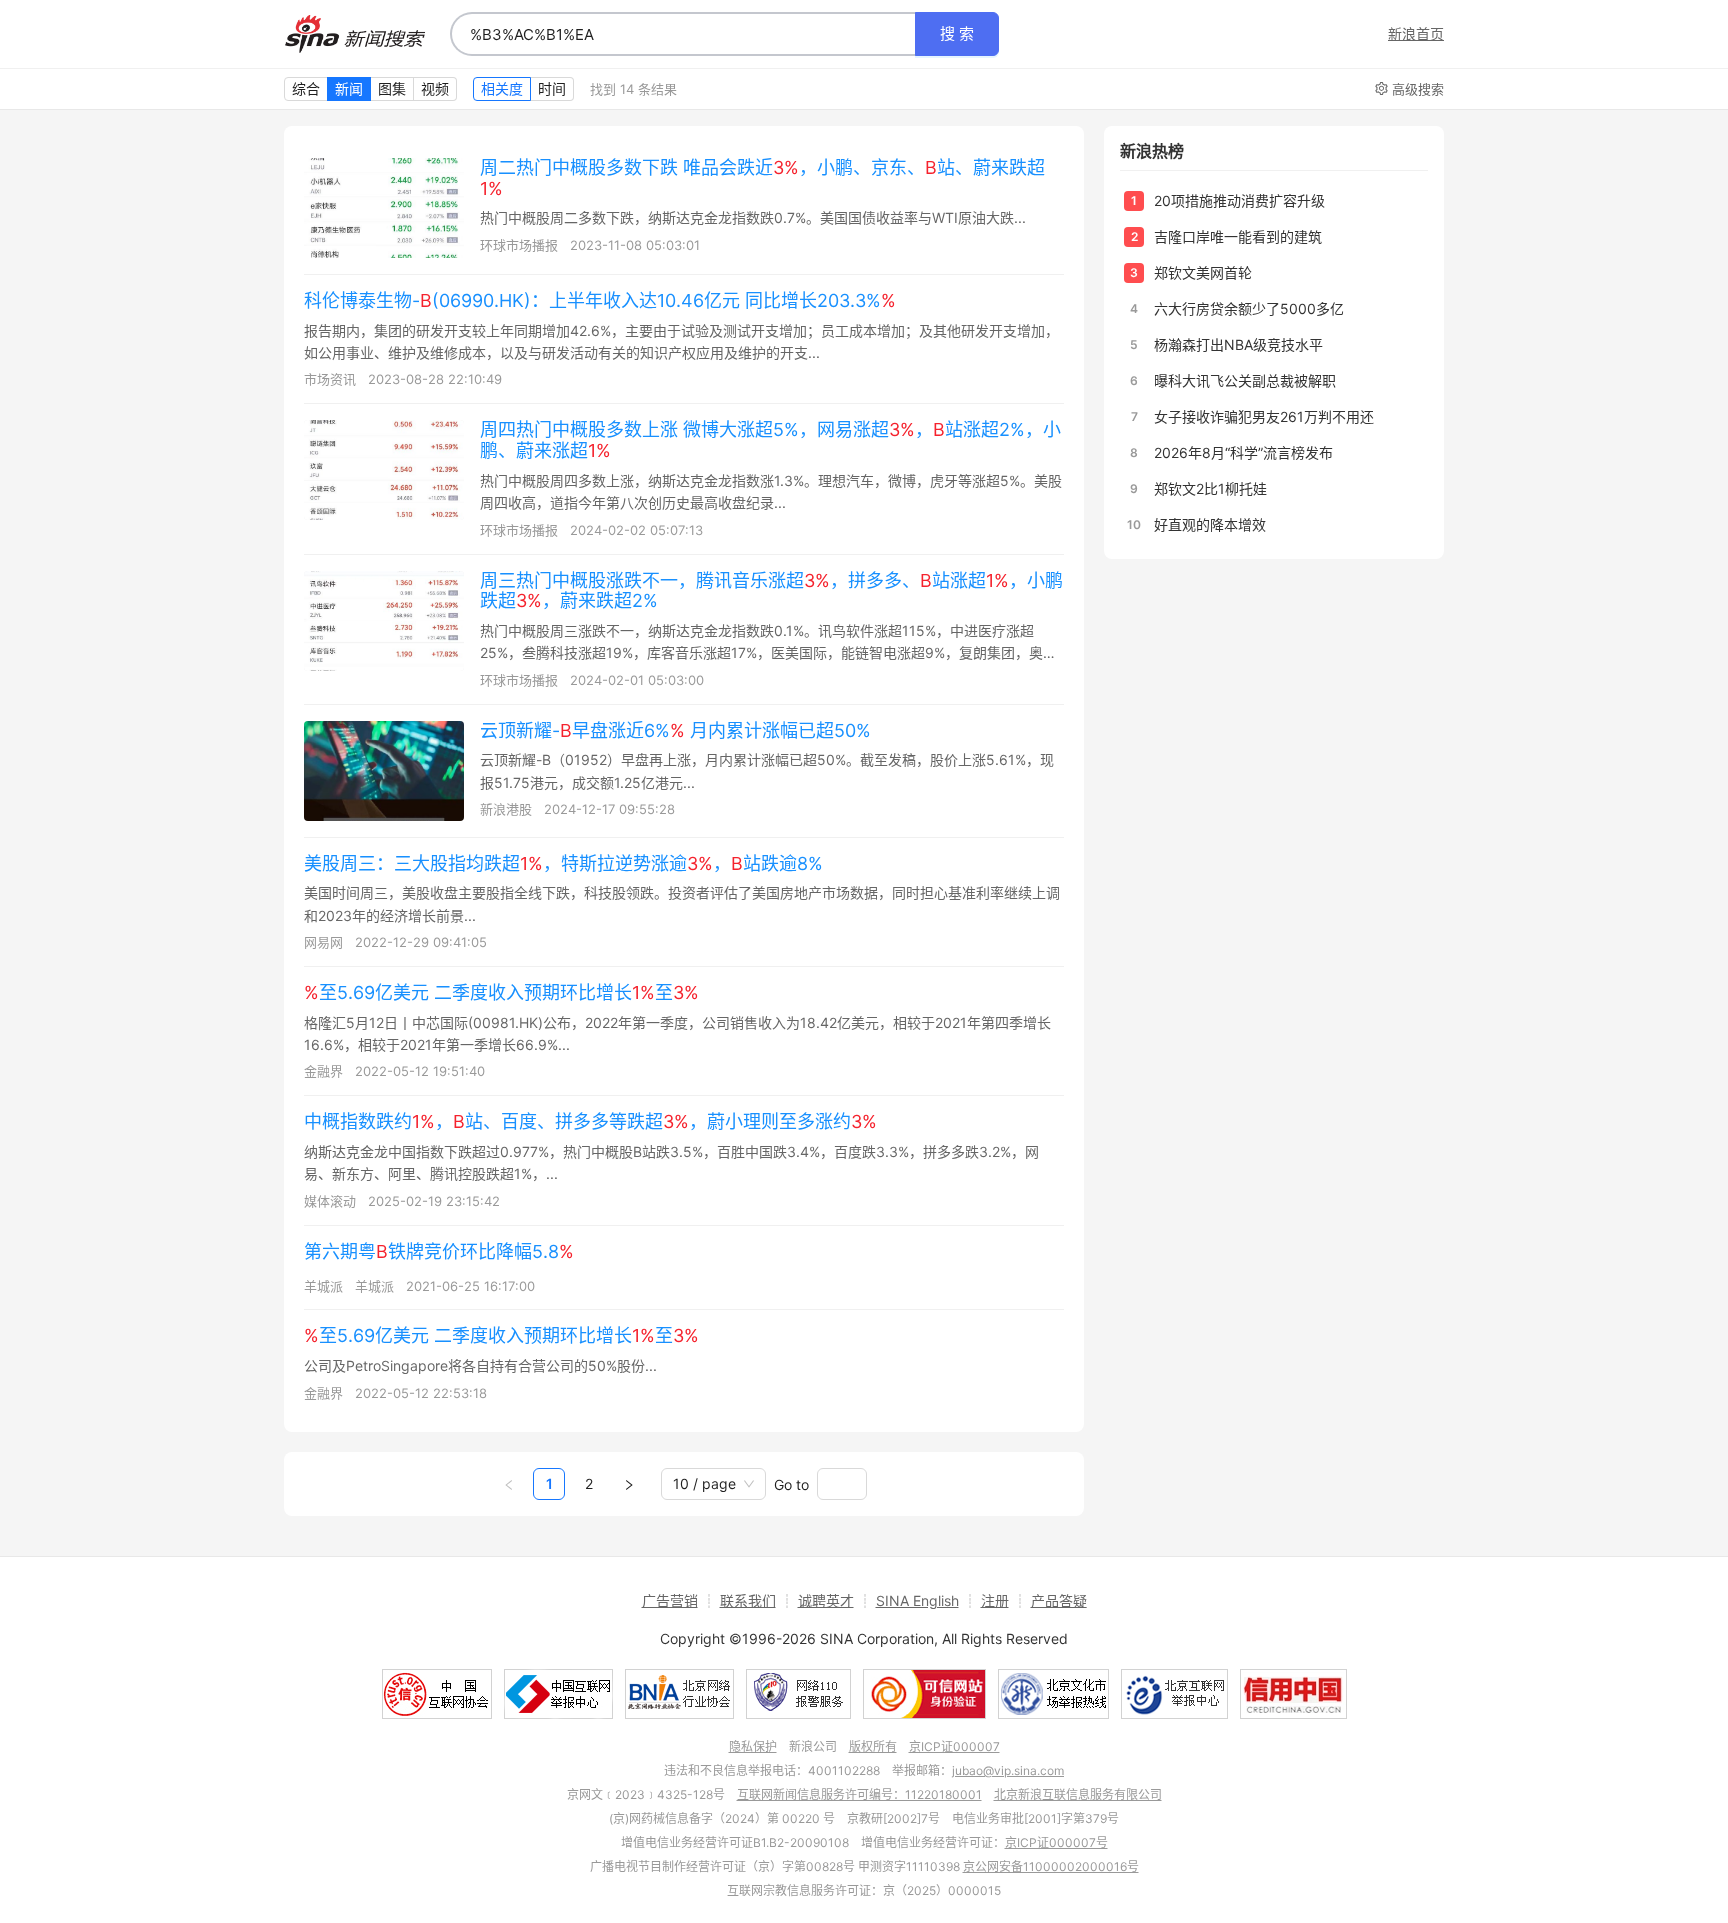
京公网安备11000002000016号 (1051, 1866)
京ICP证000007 (954, 1746)
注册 (995, 1600)
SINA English (917, 1600)
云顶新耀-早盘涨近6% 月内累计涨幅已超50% (675, 730)
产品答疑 (1059, 1600)
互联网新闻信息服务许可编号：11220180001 (859, 1794)
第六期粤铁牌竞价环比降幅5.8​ (439, 1251)
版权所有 (873, 1746)
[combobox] (683, 34)
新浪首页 (1416, 34)
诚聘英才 (826, 1600)
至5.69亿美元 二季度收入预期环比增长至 (501, 992)
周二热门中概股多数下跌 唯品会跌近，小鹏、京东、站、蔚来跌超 (762, 178)
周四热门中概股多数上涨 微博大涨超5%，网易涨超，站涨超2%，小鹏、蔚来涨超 (770, 440)
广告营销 (670, 1600)
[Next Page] (629, 1484)
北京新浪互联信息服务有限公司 (1078, 1794)
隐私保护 (753, 1746)
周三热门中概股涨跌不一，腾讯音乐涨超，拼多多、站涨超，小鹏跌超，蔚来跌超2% (771, 591)
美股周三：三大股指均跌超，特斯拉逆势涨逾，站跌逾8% (563, 863)
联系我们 (748, 1600)
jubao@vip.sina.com (1008, 1770)
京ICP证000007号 (1056, 1842)
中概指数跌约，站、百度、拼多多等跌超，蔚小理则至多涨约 (590, 1121)
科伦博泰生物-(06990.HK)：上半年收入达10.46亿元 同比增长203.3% (600, 300)
